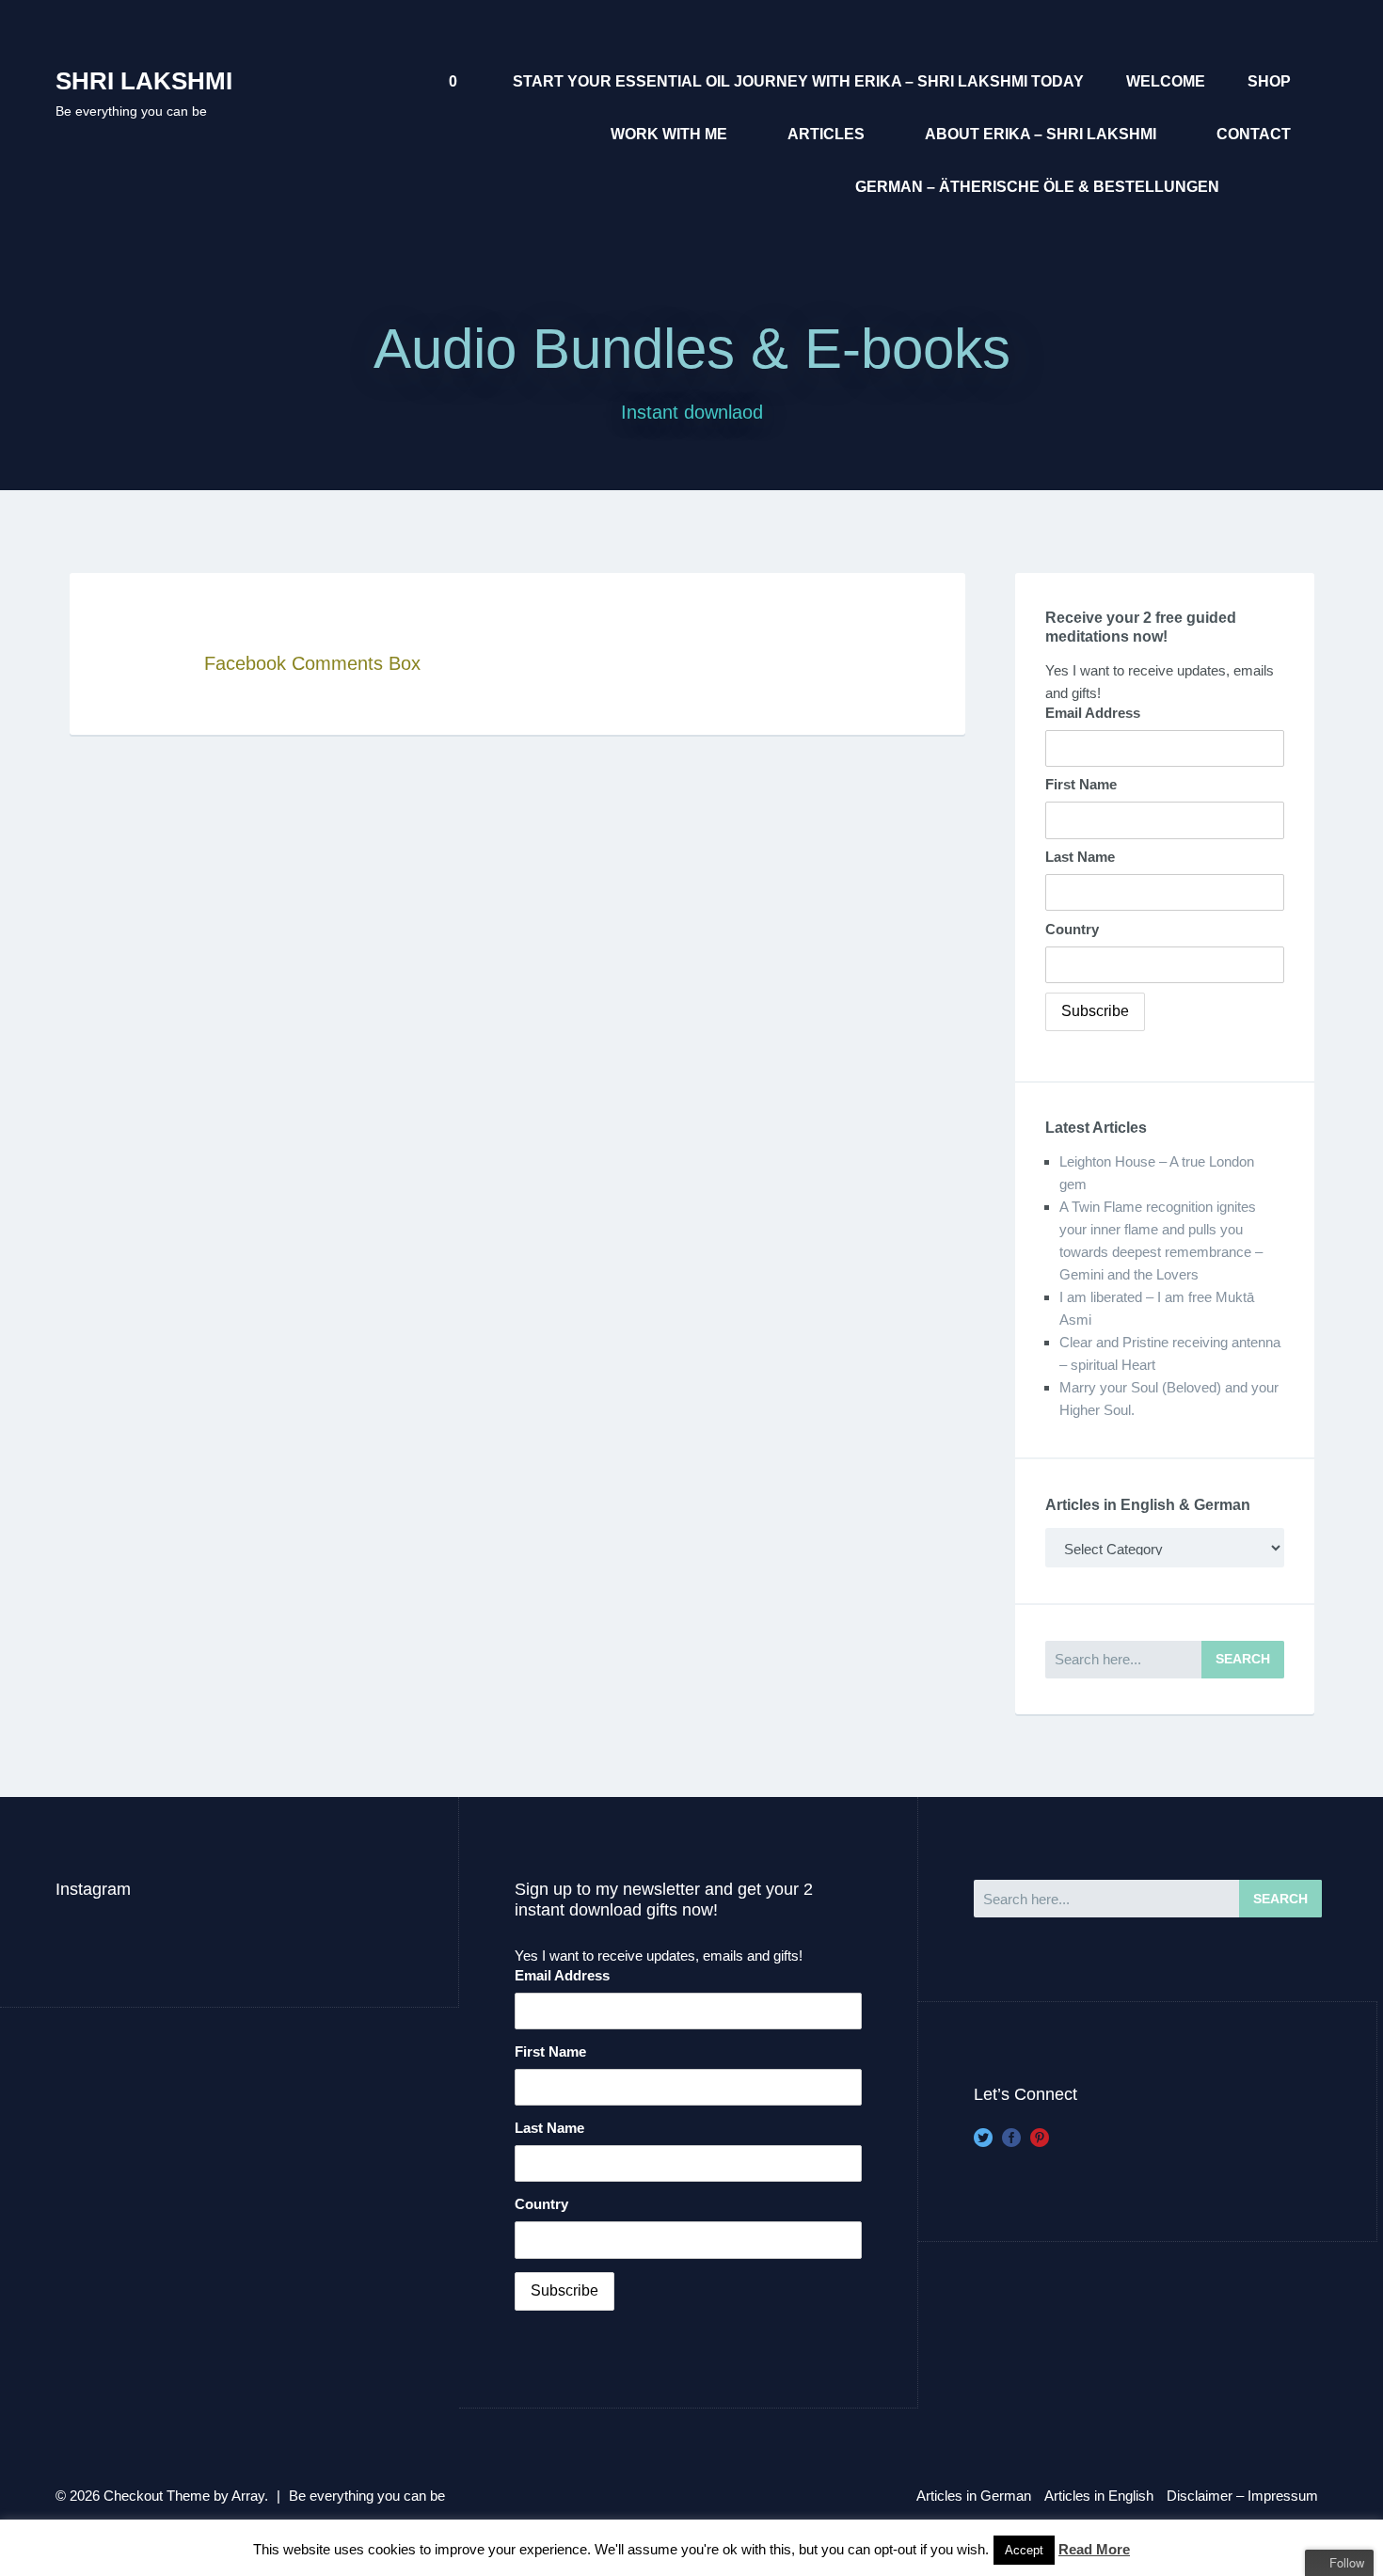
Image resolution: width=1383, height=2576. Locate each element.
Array (248, 2496)
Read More (1094, 2549)
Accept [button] (1024, 2550)
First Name (1081, 784)
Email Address (1093, 713)
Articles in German (974, 2496)
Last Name (1080, 857)
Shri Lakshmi (144, 81)
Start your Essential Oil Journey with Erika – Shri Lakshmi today (798, 81)
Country (1072, 929)
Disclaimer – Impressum (1242, 2496)
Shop (1269, 81)
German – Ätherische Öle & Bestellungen (1037, 187)
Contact (1254, 134)
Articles (826, 134)
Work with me (669, 134)
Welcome (1166, 81)
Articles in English (1099, 2496)
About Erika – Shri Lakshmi (1041, 134)
